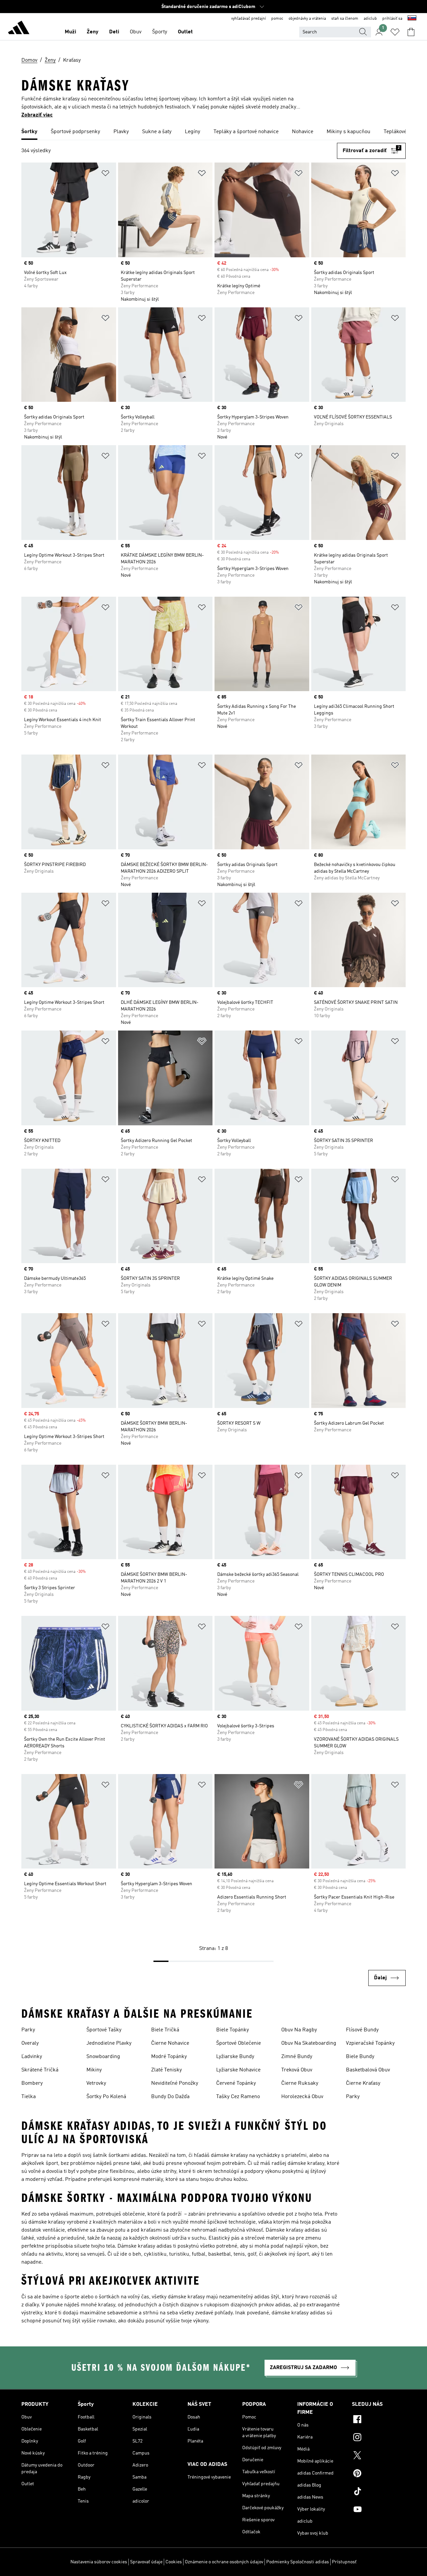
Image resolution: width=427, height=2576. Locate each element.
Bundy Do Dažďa (170, 2097)
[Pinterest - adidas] (379, 2474)
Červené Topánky (236, 2083)
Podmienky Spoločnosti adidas (298, 2562)
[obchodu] (19, 29)
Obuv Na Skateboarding (309, 2043)
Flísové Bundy (362, 2030)
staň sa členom (345, 19)
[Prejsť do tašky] (411, 32)
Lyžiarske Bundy (235, 2057)
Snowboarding (103, 2057)
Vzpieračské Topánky (370, 2043)
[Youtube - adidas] (379, 2510)
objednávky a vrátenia (307, 19)
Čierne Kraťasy (363, 2083)
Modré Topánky (169, 2057)
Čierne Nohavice (170, 2043)
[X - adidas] (379, 2456)
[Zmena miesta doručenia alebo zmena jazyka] (412, 19)
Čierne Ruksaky (300, 2083)
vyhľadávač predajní (249, 19)
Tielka (29, 2097)
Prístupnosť (344, 2562)
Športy (160, 32)
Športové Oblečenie (239, 2043)
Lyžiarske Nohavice (238, 2070)
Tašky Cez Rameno (238, 2097)
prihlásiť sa (392, 19)
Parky (28, 2030)
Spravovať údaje (146, 2562)
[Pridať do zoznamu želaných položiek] (105, 174)
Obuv (136, 32)
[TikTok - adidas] (379, 2492)
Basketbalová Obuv (368, 2070)
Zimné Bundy (297, 2057)
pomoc (277, 19)
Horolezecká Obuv (302, 2097)
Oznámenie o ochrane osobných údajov (224, 2562)
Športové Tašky (104, 2030)
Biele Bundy (360, 2057)
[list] (213, 132)
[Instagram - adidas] (379, 2438)
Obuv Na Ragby (299, 2030)
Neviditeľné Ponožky (175, 2083)
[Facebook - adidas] (379, 2420)
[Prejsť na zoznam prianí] (395, 32)
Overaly (30, 2043)
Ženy (93, 32)
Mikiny (94, 2070)
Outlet (185, 32)
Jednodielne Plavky (109, 2043)
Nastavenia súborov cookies (99, 2562)
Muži (70, 32)
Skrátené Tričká (40, 2070)
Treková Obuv (297, 2070)
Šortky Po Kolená (106, 2097)
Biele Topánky (233, 2030)
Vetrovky (96, 2083)
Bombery (32, 2083)
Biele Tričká (165, 2030)
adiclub (370, 19)
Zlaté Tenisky (166, 2070)
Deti (114, 32)
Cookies (174, 2562)
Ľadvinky (32, 2057)
